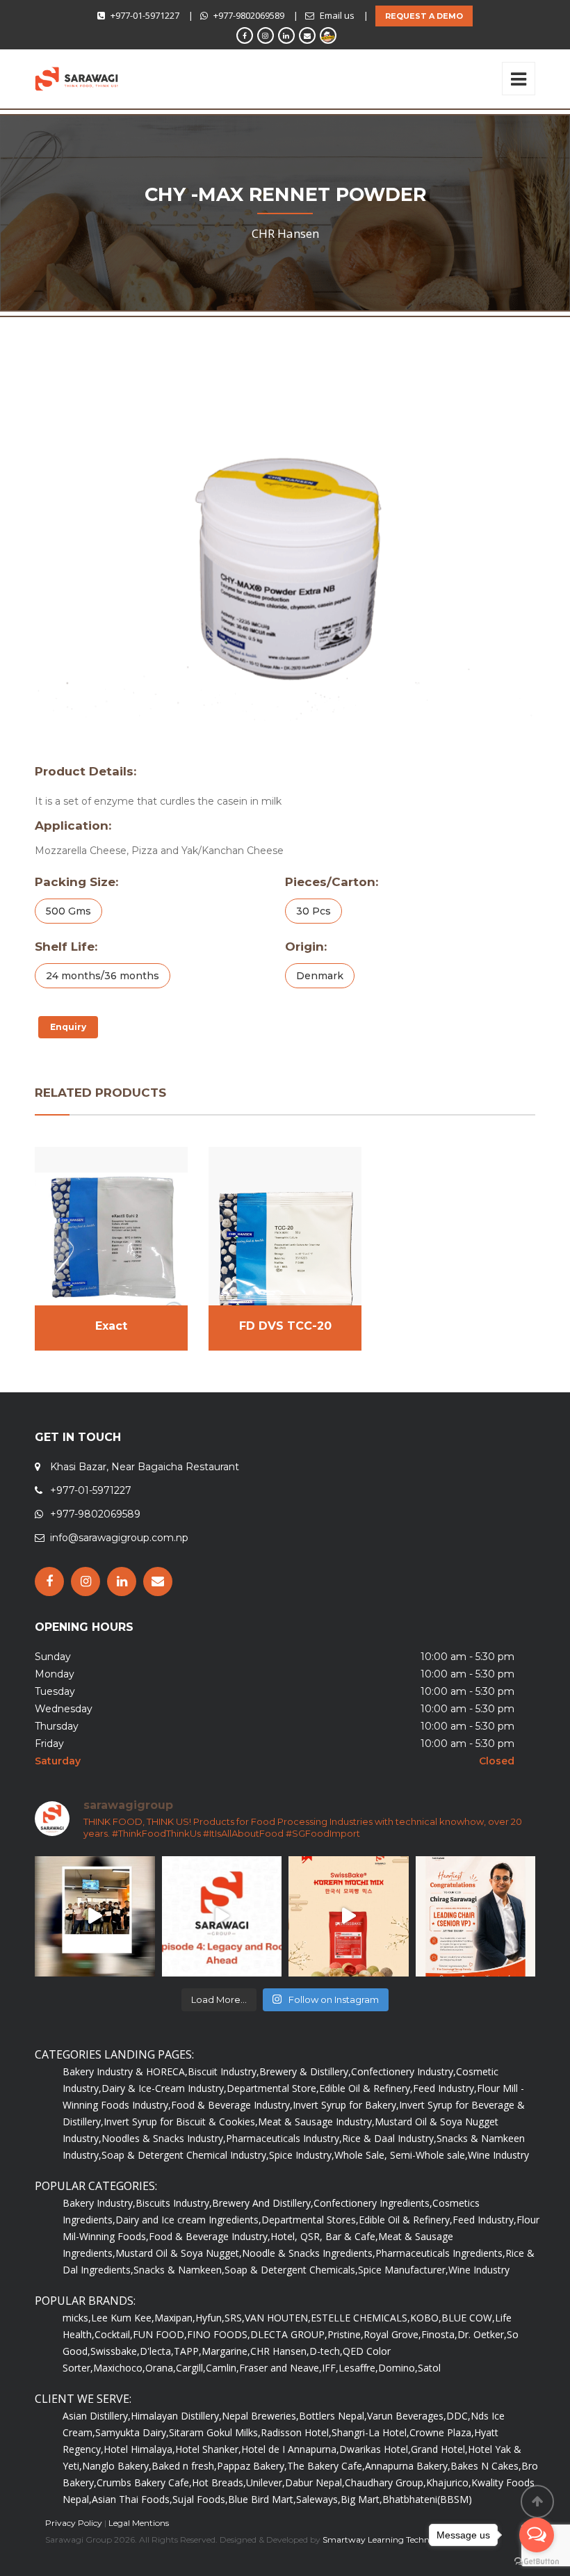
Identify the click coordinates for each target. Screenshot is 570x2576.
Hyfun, (210, 2318)
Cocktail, (114, 2334)
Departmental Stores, (310, 2220)
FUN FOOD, (160, 2334)
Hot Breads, (219, 2482)
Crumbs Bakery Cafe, (144, 2482)
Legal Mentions (139, 2523)
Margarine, (226, 2351)
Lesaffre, (358, 2368)
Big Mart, (361, 2499)
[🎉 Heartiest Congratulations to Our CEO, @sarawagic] (476, 1916)
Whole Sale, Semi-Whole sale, (401, 2155)
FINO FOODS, (219, 2334)
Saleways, (318, 2499)
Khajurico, (449, 2482)
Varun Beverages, (407, 2416)
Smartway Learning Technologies (390, 2539)
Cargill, (191, 2368)
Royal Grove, (392, 2334)
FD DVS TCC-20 (285, 1326)
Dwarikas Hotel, (375, 2449)
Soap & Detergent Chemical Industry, (185, 2155)
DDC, (458, 2416)
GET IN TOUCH (78, 1437)
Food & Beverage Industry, (232, 2105)
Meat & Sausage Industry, (316, 2122)
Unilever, (266, 2482)
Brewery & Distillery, (305, 2071)
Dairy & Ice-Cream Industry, (164, 2088)
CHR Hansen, (280, 2351)
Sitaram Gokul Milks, (215, 2432)
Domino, (398, 2368)
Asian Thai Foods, (132, 2499)
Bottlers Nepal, (333, 2416)
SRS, (235, 2318)
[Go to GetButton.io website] (537, 2562)
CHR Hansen (285, 233)
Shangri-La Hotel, (370, 2432)
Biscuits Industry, (174, 2203)
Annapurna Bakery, (408, 2466)
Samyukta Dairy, (132, 2432)
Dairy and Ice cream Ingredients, (188, 2220)
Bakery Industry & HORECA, (125, 2071)
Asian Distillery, (97, 2416)
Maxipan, (175, 2318)
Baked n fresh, (184, 2466)
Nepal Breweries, (260, 2416)
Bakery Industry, (99, 2203)
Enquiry (68, 1027)
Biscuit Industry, (223, 2071)
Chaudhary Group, (385, 2482)
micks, (77, 2318)
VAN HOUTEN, (278, 2318)
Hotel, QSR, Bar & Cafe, (324, 2236)
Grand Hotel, (439, 2449)
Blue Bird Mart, (262, 2499)
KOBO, (426, 2318)
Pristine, (345, 2334)
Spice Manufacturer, (403, 2270)
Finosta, (439, 2334)
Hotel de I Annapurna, (290, 2449)
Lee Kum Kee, (123, 2318)
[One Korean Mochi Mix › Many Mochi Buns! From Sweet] (349, 1916)
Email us (337, 15)
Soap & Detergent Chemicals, (291, 2270)
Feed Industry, (445, 2088)
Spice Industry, (302, 2155)
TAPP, (188, 2351)
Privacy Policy (74, 2523)
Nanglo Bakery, (117, 2466)
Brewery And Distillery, (263, 2203)
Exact (111, 1326)
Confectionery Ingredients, (373, 2203)
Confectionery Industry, (404, 2071)
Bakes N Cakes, (486, 2466)
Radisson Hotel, (296, 2432)
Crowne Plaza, (442, 2432)
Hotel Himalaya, (139, 2449)
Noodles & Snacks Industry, (164, 2138)
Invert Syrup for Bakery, (346, 2105)
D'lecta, (157, 2351)
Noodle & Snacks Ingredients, (309, 2253)
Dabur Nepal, (315, 2482)
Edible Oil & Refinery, (366, 2088)
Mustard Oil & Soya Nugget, (179, 2253)
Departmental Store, (273, 2088)
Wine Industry (498, 2155)
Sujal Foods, (200, 2499)
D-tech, (326, 2351)
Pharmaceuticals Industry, (284, 2138)
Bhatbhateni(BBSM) (427, 2499)
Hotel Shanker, (208, 2449)
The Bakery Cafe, (326, 2466)
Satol (429, 2368)
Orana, (161, 2368)
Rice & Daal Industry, (389, 2138)
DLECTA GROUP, (289, 2334)
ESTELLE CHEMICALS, (360, 2318)
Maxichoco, (119, 2368)
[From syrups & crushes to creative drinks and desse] (95, 1916)
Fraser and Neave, (280, 2368)
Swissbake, (115, 2351)
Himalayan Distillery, (176, 2416)
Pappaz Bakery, (252, 2466)
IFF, (330, 2368)
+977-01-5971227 (145, 15)
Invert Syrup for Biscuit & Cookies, (181, 2122)
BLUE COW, (468, 2318)
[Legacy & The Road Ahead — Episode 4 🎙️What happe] (222, 1916)
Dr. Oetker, (482, 2334)
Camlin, (222, 2368)
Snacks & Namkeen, (179, 2270)
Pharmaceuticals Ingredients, (440, 2253)
